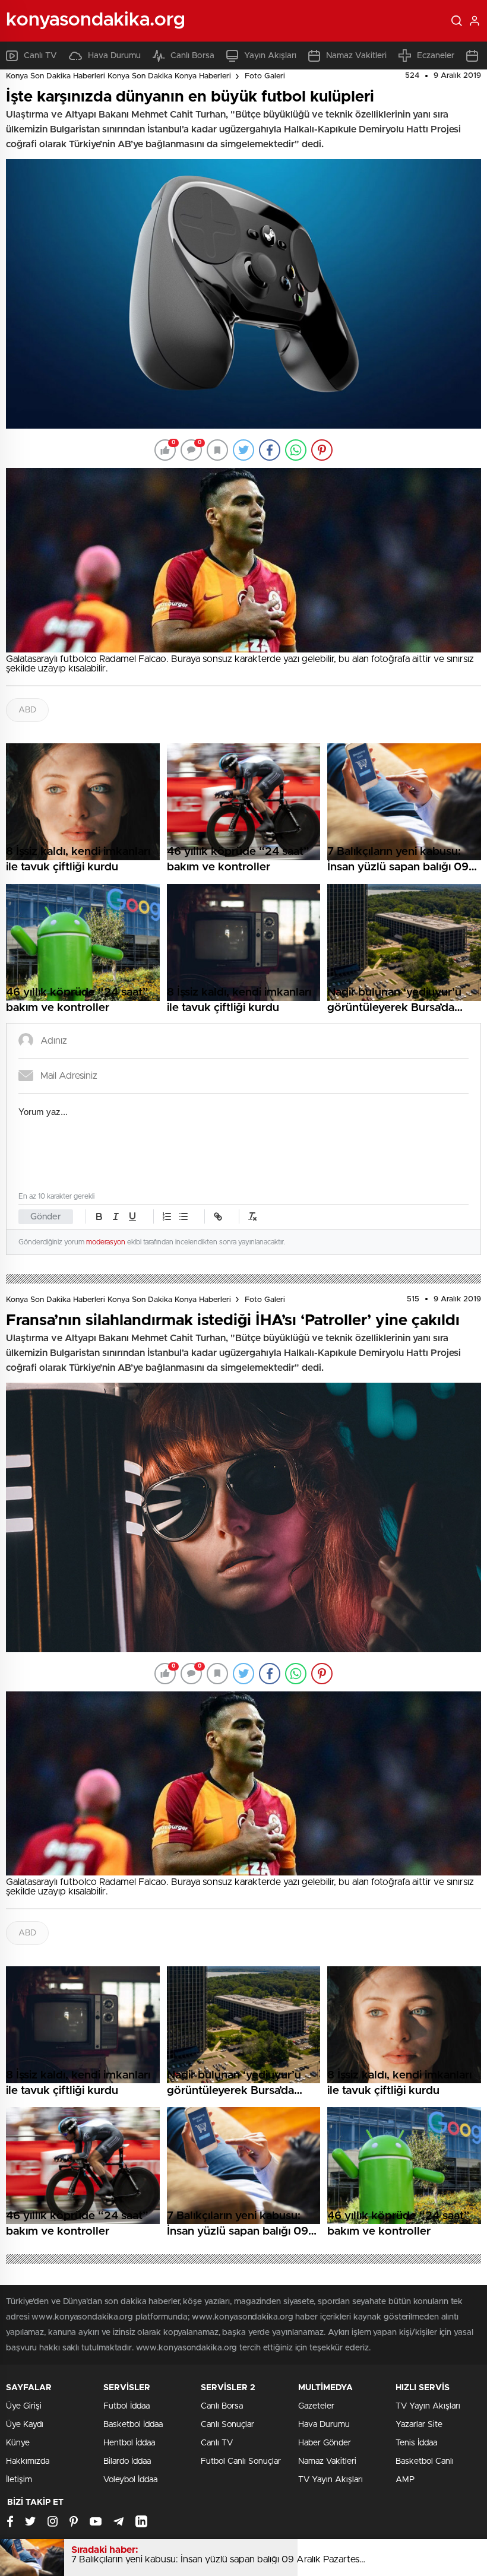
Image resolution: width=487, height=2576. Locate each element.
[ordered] (167, 1216)
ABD (27, 710)
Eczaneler (436, 56)
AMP (405, 2480)
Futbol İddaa (127, 2406)
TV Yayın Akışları (331, 2480)
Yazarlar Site (419, 2425)
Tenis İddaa (416, 2443)
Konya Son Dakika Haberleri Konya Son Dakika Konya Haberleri (118, 76)
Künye (18, 2443)
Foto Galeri (265, 76)
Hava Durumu (114, 56)
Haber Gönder (325, 2443)
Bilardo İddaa (127, 2461)
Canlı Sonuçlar (227, 2425)
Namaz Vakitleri (356, 56)
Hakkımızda (28, 2461)
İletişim (19, 2480)
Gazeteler (316, 2406)
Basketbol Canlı (425, 2461)
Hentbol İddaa (129, 2443)
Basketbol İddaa (133, 2425)
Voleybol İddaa (130, 2480)
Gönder (46, 1217)
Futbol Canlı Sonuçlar (241, 2461)
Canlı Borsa (192, 56)
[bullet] (184, 1216)
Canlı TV (40, 56)
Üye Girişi (24, 2406)
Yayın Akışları (270, 56)
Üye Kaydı (25, 2425)
